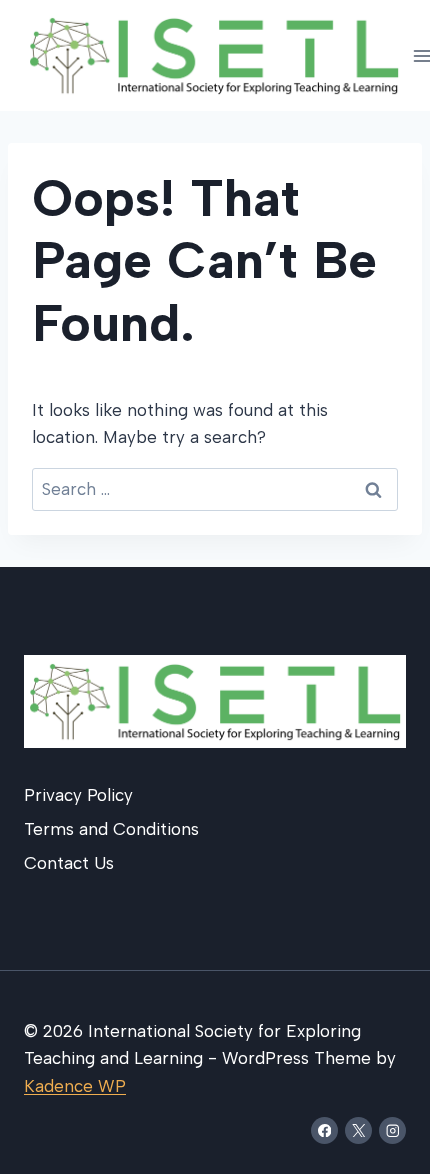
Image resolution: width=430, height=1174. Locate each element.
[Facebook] (324, 1130)
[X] (358, 1130)
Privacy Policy (78, 795)
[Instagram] (392, 1130)
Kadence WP (75, 1086)
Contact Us (69, 863)
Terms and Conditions (111, 829)
